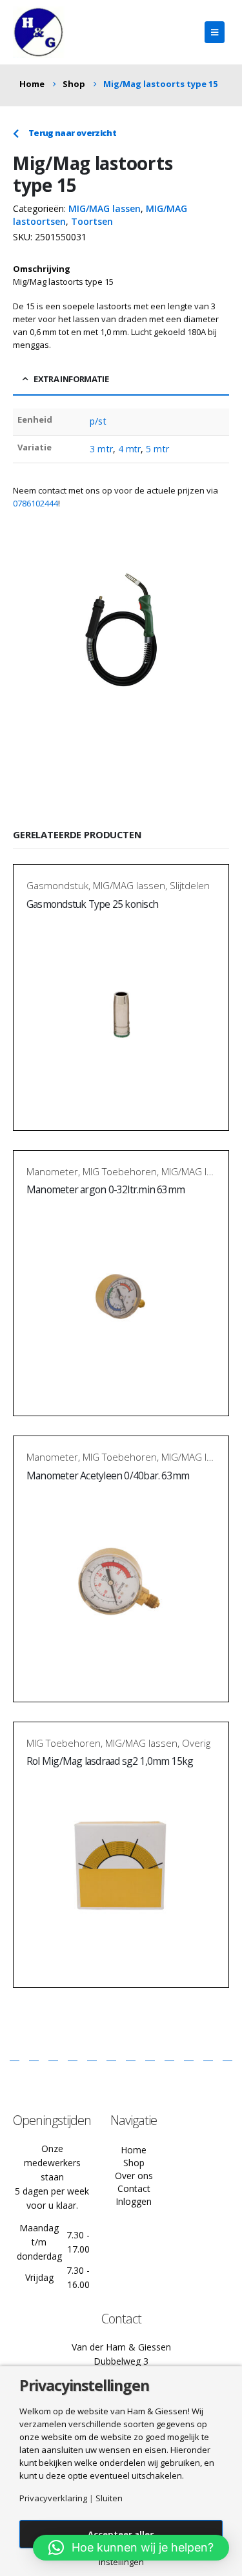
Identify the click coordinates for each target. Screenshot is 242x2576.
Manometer (52, 1171)
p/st (98, 421)
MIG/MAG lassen (105, 208)
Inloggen (134, 2201)
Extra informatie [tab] (71, 379)
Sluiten (109, 2498)
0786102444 (35, 503)
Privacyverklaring (53, 2498)
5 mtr (157, 449)
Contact (134, 2188)
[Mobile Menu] (215, 32)
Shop (134, 2163)
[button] (131, 2548)
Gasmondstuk (57, 885)
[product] (121, 1011)
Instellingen (121, 2562)
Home (134, 2150)
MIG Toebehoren (120, 1171)
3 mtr (101, 449)
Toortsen (92, 221)
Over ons (134, 2176)
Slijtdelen (190, 885)
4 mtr (129, 449)
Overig (196, 1743)
